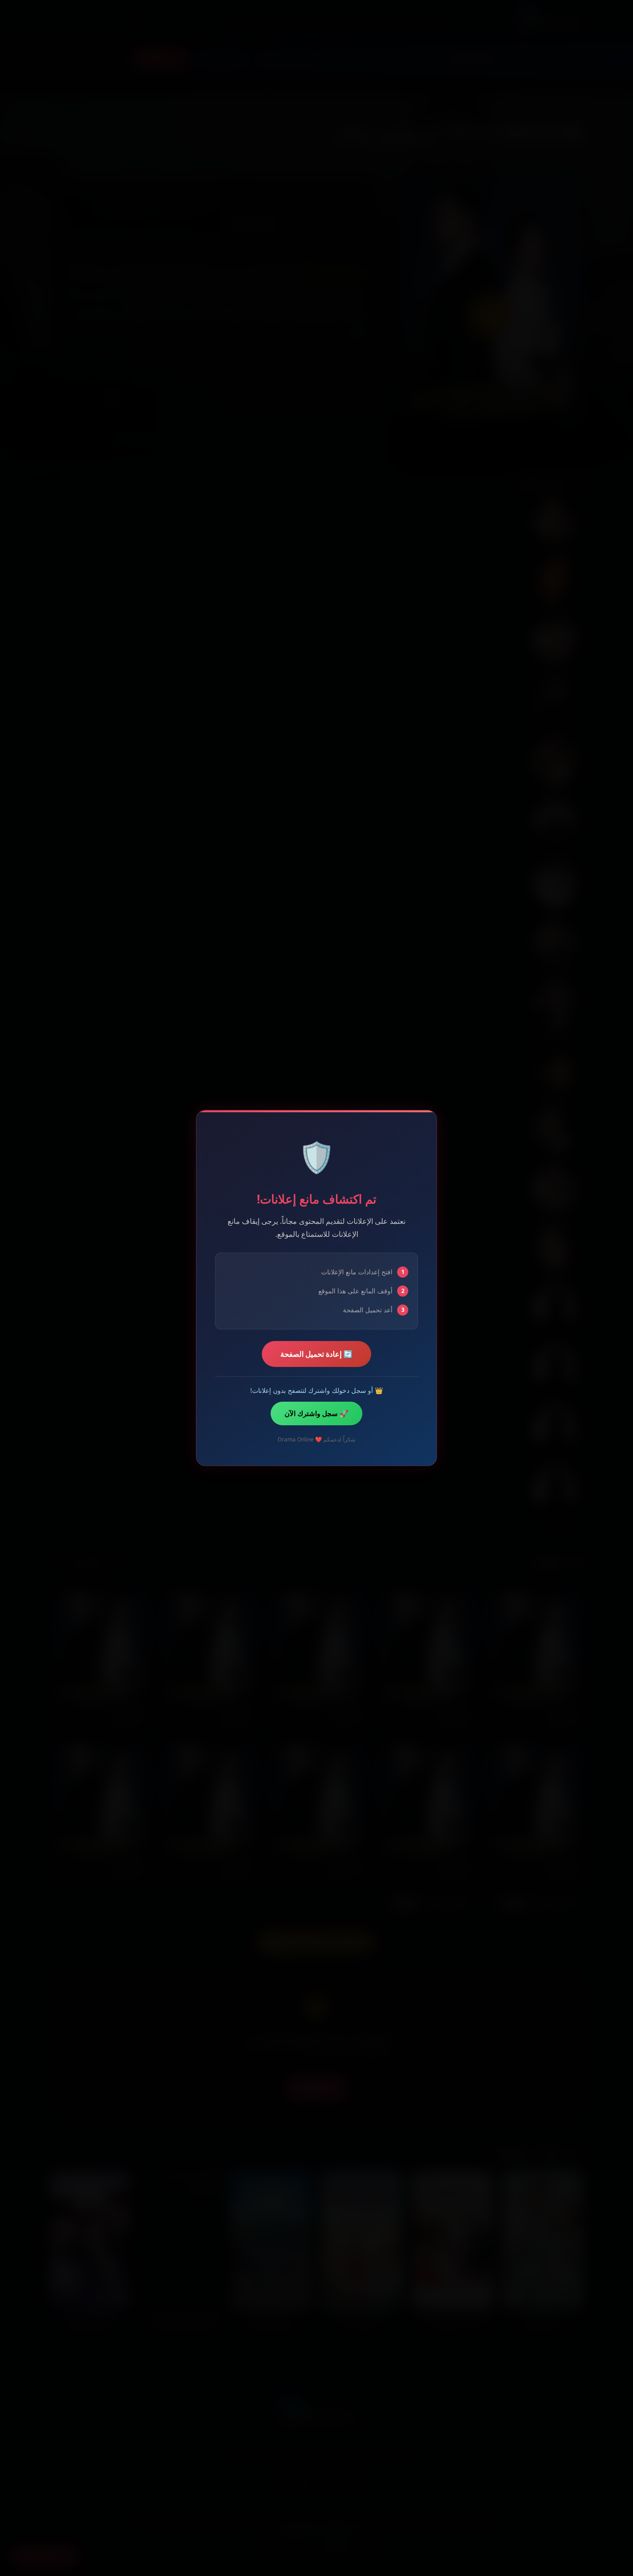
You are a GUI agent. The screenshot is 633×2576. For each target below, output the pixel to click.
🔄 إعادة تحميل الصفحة (316, 1354)
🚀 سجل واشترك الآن (316, 1413)
